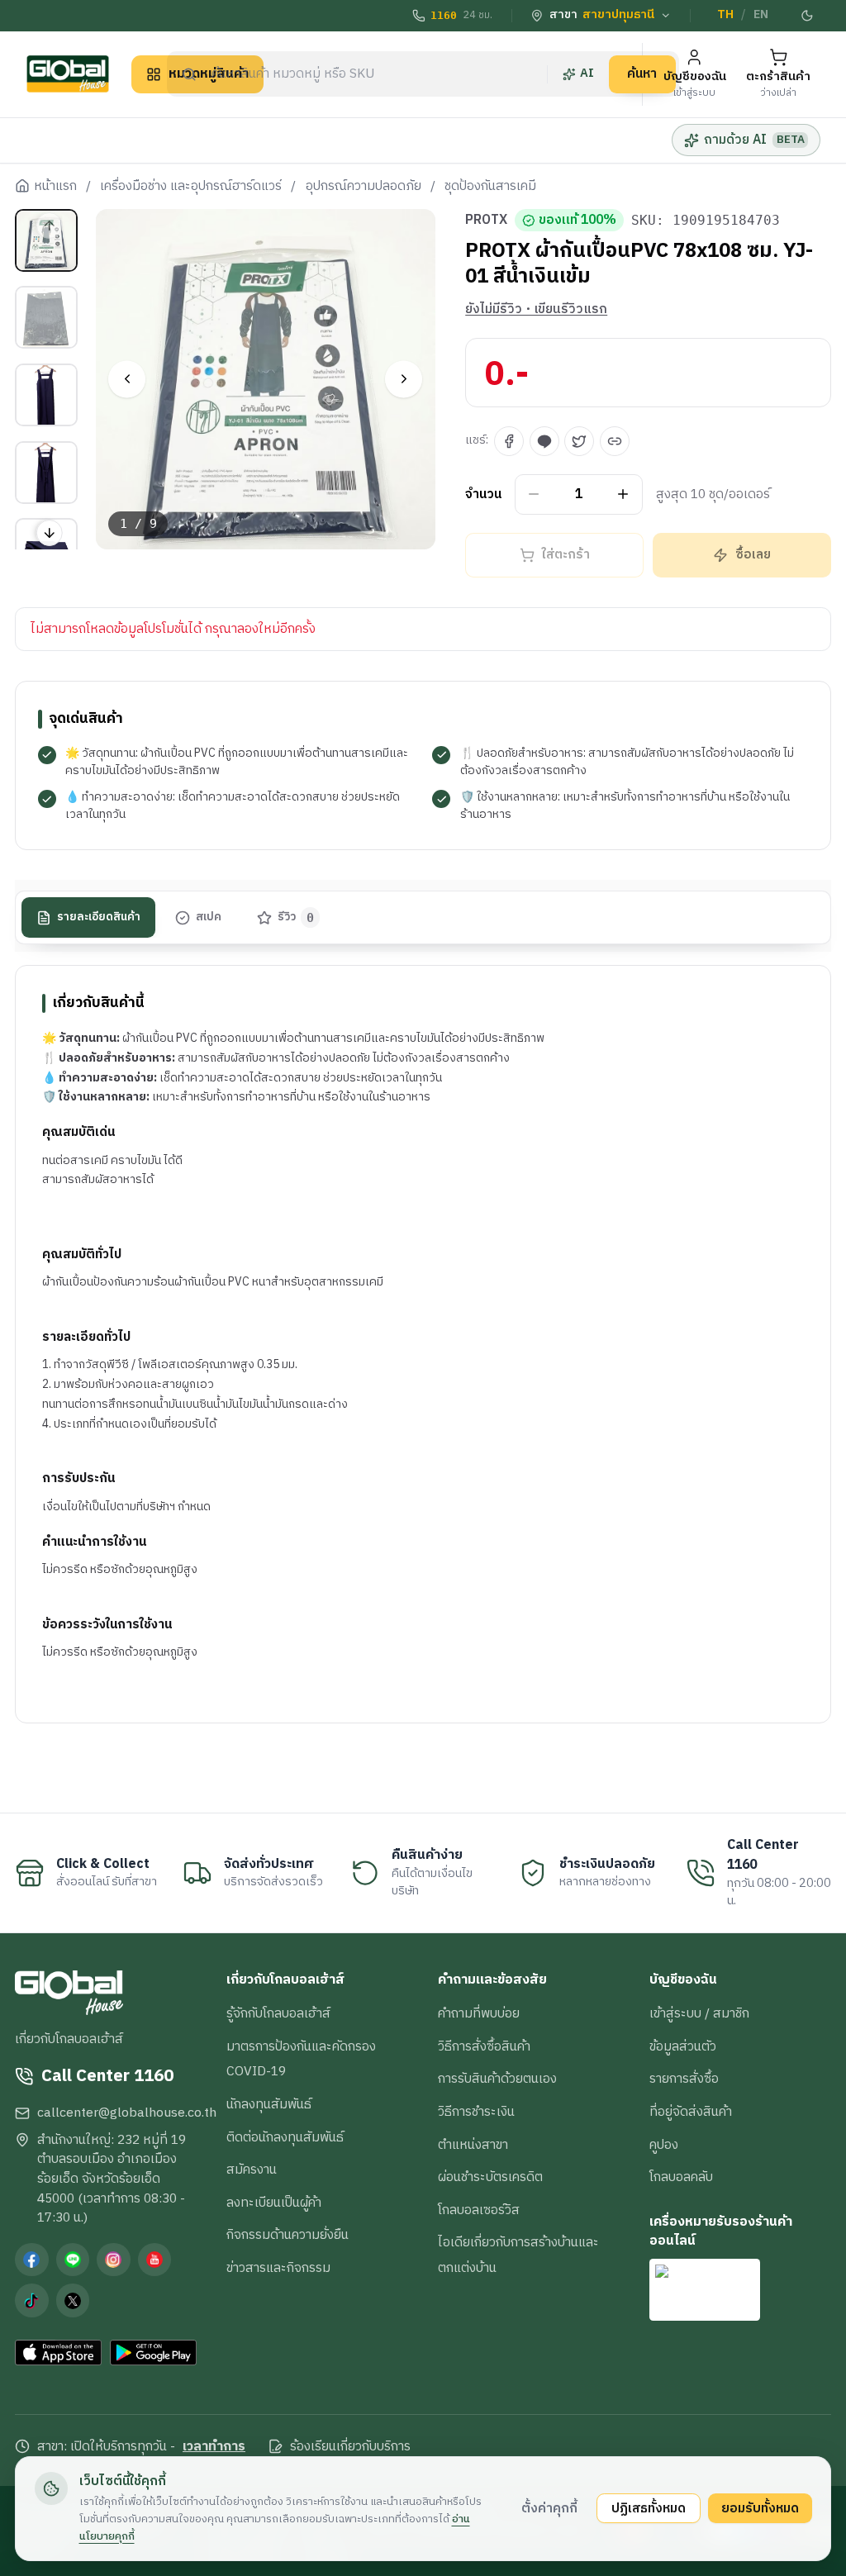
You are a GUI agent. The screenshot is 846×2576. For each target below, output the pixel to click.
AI (587, 74)
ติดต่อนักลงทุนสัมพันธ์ (285, 2137)
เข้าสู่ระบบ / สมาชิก (699, 2013)
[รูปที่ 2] (46, 317)
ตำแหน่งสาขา (473, 2145)
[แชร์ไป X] (579, 441)
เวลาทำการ (214, 2447)
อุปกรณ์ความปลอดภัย (364, 187)
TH (725, 15)
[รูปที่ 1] (46, 240)
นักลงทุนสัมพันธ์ (269, 2104)
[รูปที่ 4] (46, 473)
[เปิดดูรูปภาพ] (266, 379)
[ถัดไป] (404, 379)
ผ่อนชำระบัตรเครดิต (490, 2177)
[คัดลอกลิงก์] (615, 441)
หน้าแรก (55, 187)
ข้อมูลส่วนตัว (683, 2046)
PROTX (486, 221)
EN (761, 15)
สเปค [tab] (209, 917)
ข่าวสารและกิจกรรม (278, 2268)
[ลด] (534, 494)
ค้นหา (642, 74)
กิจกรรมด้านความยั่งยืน (288, 2235)
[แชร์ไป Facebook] (509, 441)
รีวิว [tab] (296, 917)
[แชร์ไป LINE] (544, 441)
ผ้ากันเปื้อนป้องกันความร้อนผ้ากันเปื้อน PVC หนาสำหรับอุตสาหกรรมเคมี (213, 1282)
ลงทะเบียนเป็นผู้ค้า (274, 2203)
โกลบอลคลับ (681, 2177)
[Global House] (68, 74)
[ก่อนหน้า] (127, 379)
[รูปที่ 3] (46, 395)
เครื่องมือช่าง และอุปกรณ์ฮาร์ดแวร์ (191, 187)
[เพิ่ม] (623, 494)
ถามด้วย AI (754, 140)
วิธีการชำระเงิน (476, 2112)
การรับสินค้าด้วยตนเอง (497, 2079)
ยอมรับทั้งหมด (760, 2508)
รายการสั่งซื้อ (684, 2079)
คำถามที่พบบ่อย (479, 2013)
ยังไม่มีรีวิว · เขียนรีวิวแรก (536, 310)
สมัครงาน (252, 2170)
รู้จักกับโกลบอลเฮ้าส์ (278, 2013)
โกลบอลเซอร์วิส (479, 2210)
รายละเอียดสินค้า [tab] (99, 917)
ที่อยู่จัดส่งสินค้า (691, 2112)
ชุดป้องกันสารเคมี (490, 187)
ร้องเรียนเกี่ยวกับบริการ (350, 2447)
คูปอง (664, 2145)
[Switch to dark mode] (807, 16)
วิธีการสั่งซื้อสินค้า (484, 2046)
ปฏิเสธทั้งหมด (649, 2508)
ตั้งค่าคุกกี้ (549, 2508)
